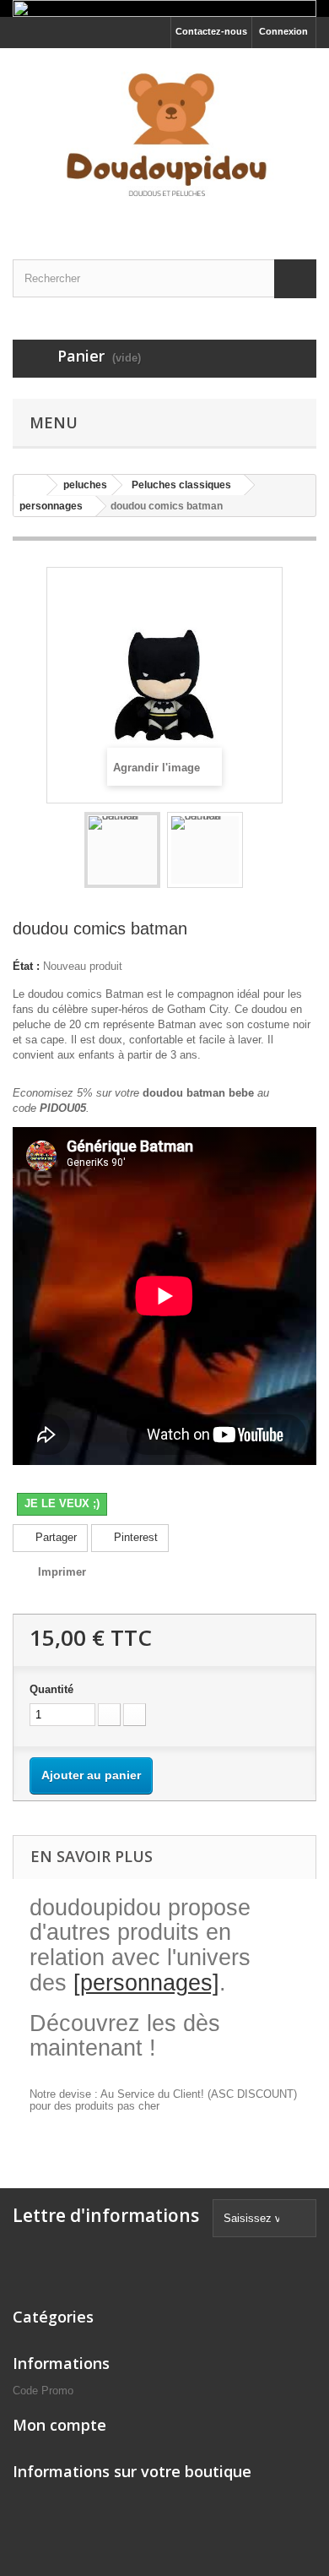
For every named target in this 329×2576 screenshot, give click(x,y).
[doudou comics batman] (122, 850)
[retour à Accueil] (30, 485)
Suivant (258, 852)
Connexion (283, 31)
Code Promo (43, 2391)
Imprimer (62, 1572)
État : (26, 966)
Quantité (51, 1689)
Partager (54, 1537)
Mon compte (59, 2425)
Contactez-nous (211, 31)
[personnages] (146, 1983)
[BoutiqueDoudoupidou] (164, 139)
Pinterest (134, 1537)
